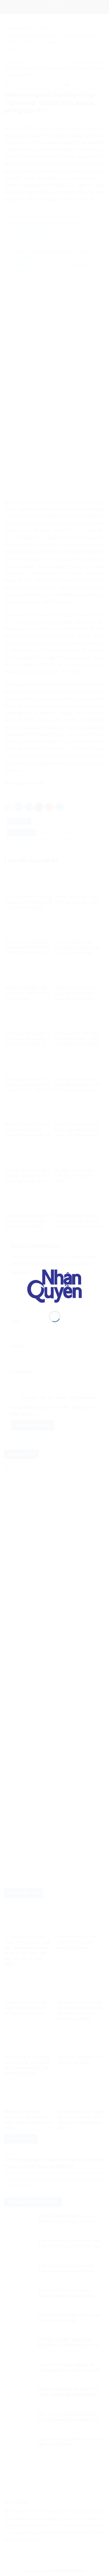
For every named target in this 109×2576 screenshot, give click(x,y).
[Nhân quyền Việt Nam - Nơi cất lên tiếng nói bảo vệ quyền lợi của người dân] (55, 1286)
